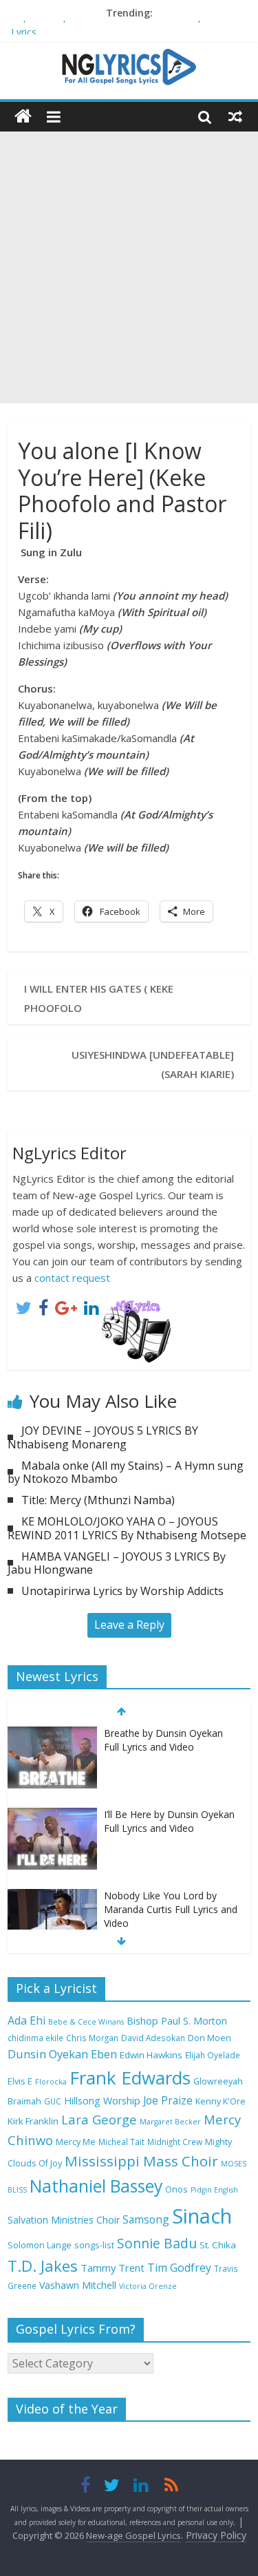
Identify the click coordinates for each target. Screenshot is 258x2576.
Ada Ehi (26, 2020)
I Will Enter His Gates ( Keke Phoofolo (99, 998)
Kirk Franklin (33, 2121)
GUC (53, 2101)
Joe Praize (168, 2100)
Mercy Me (76, 2142)
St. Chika (218, 2245)
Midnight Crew (175, 2142)
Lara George (99, 2119)
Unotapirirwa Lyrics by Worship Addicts (122, 1591)
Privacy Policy (216, 2535)
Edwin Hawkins (151, 2055)
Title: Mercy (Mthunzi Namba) (98, 1500)
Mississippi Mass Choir (141, 2161)
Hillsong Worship (102, 2101)
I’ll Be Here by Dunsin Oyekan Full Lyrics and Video (169, 1821)
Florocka (51, 2082)
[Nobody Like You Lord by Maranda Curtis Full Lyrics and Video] (52, 1896)
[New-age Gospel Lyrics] (23, 117)
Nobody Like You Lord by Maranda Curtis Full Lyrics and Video (171, 1909)
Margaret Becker (170, 2122)
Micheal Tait (121, 2142)
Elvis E (20, 2081)
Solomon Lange (40, 2245)
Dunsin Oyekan (48, 2054)
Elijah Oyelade (213, 2055)
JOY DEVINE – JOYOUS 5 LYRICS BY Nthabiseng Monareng (103, 1437)
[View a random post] (235, 116)
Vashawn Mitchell (78, 2285)
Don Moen (209, 2038)
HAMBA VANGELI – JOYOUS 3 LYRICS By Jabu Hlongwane (117, 1563)
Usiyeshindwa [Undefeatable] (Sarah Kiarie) (153, 1064)
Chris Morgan (92, 2038)
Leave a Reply (129, 1625)
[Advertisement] (129, 267)
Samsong (146, 2219)
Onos (176, 2189)
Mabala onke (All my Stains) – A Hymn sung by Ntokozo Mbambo (126, 1472)
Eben (104, 2054)
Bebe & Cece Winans (86, 2022)
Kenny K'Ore (221, 2101)
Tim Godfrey (179, 2268)
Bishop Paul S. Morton (177, 2021)
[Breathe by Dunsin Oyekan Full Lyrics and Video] (52, 1734)
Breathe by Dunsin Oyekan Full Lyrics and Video (163, 1740)
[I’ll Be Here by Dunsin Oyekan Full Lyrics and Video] (52, 1815)
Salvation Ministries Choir (64, 2220)
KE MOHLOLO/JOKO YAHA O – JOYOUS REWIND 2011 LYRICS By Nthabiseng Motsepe (127, 1528)
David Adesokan (153, 2038)
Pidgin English (214, 2190)
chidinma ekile (35, 2038)
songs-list (94, 2245)
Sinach (202, 2216)
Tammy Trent (112, 2268)
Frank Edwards (130, 2078)
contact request (72, 1278)
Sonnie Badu (157, 2243)
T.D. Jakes (43, 2266)
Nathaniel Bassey (96, 2186)
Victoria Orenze (148, 2286)
